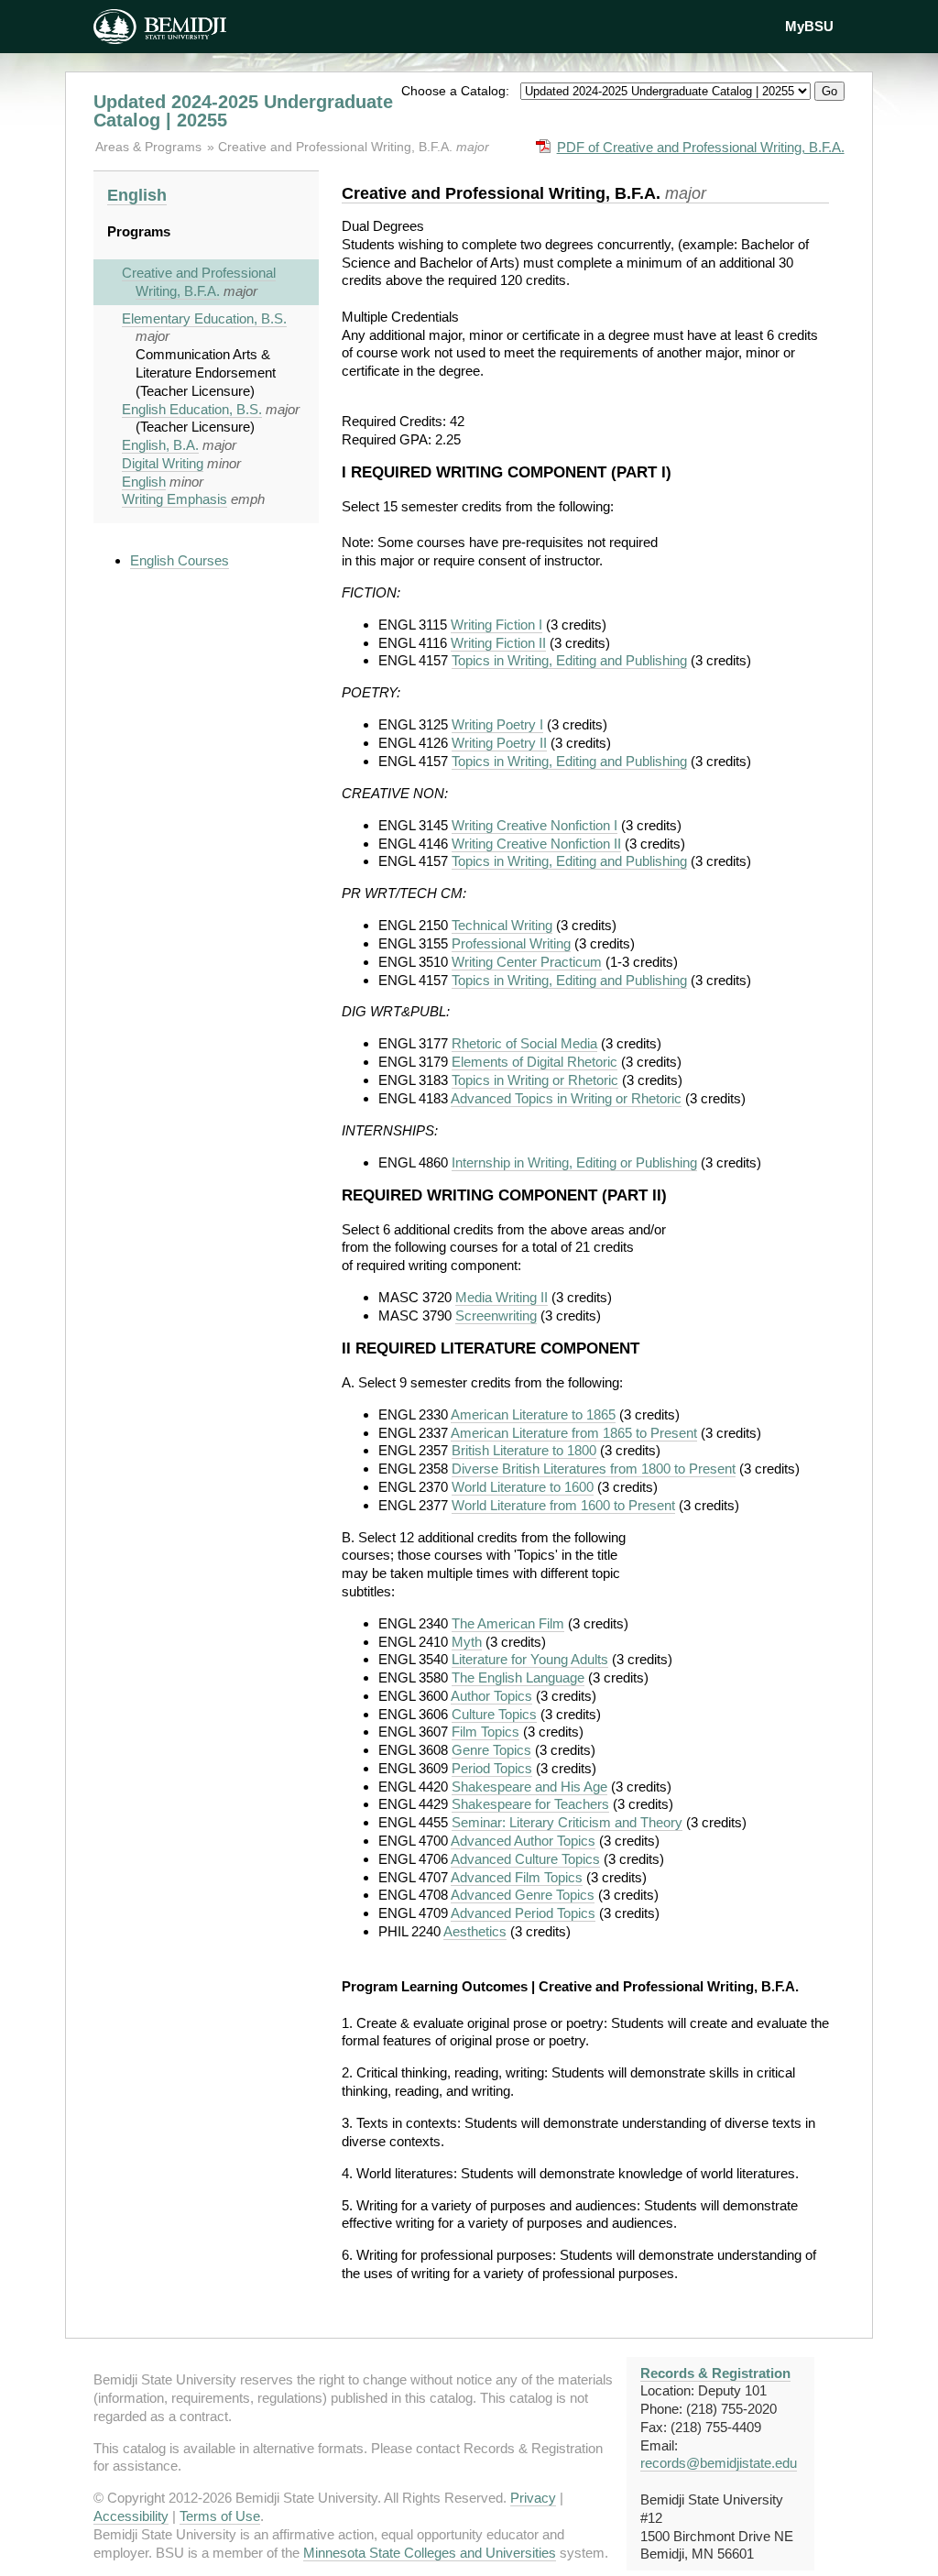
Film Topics (485, 1732)
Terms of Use (220, 2516)
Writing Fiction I (496, 625)
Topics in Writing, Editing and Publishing (569, 660)
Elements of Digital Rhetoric (534, 1062)
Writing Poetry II (499, 743)
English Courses (180, 560)
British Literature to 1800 (524, 1450)
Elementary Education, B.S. (204, 318)
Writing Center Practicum (527, 962)
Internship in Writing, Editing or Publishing (574, 1162)
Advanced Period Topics (523, 1913)
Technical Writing (502, 925)
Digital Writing (163, 463)
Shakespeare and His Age (529, 1787)
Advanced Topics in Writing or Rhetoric (566, 1098)
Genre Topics (491, 1750)
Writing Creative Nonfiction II (536, 844)
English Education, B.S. (192, 409)
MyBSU (809, 26)
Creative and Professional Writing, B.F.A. (337, 147)
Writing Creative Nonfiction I (534, 825)
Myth (467, 1642)
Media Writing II (502, 1297)
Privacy (533, 2498)
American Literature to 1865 (533, 1414)
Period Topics (492, 1768)
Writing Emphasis (175, 499)
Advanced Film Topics (517, 1877)
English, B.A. (160, 445)
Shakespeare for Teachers (530, 1804)
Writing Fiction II (498, 643)
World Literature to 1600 (523, 1487)
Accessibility (131, 2516)
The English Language (518, 1677)
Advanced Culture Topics (525, 1859)
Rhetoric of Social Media (524, 1043)
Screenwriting (496, 1315)
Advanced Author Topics (523, 1841)
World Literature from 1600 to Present (563, 1505)
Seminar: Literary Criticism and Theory (567, 1822)
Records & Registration (715, 2373)
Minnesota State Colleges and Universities (430, 2553)
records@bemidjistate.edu (719, 2463)
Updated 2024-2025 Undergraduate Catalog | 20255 (243, 111)
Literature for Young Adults (530, 1659)
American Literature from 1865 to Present (574, 1433)
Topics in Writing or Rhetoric (535, 1080)
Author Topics (491, 1696)
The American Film (508, 1623)
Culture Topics (494, 1714)
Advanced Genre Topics (523, 1895)
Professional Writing (511, 943)
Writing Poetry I (497, 724)
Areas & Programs (150, 147)
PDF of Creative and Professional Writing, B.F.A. (701, 147)
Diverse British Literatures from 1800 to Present (594, 1469)
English (137, 195)
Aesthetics (475, 1931)
